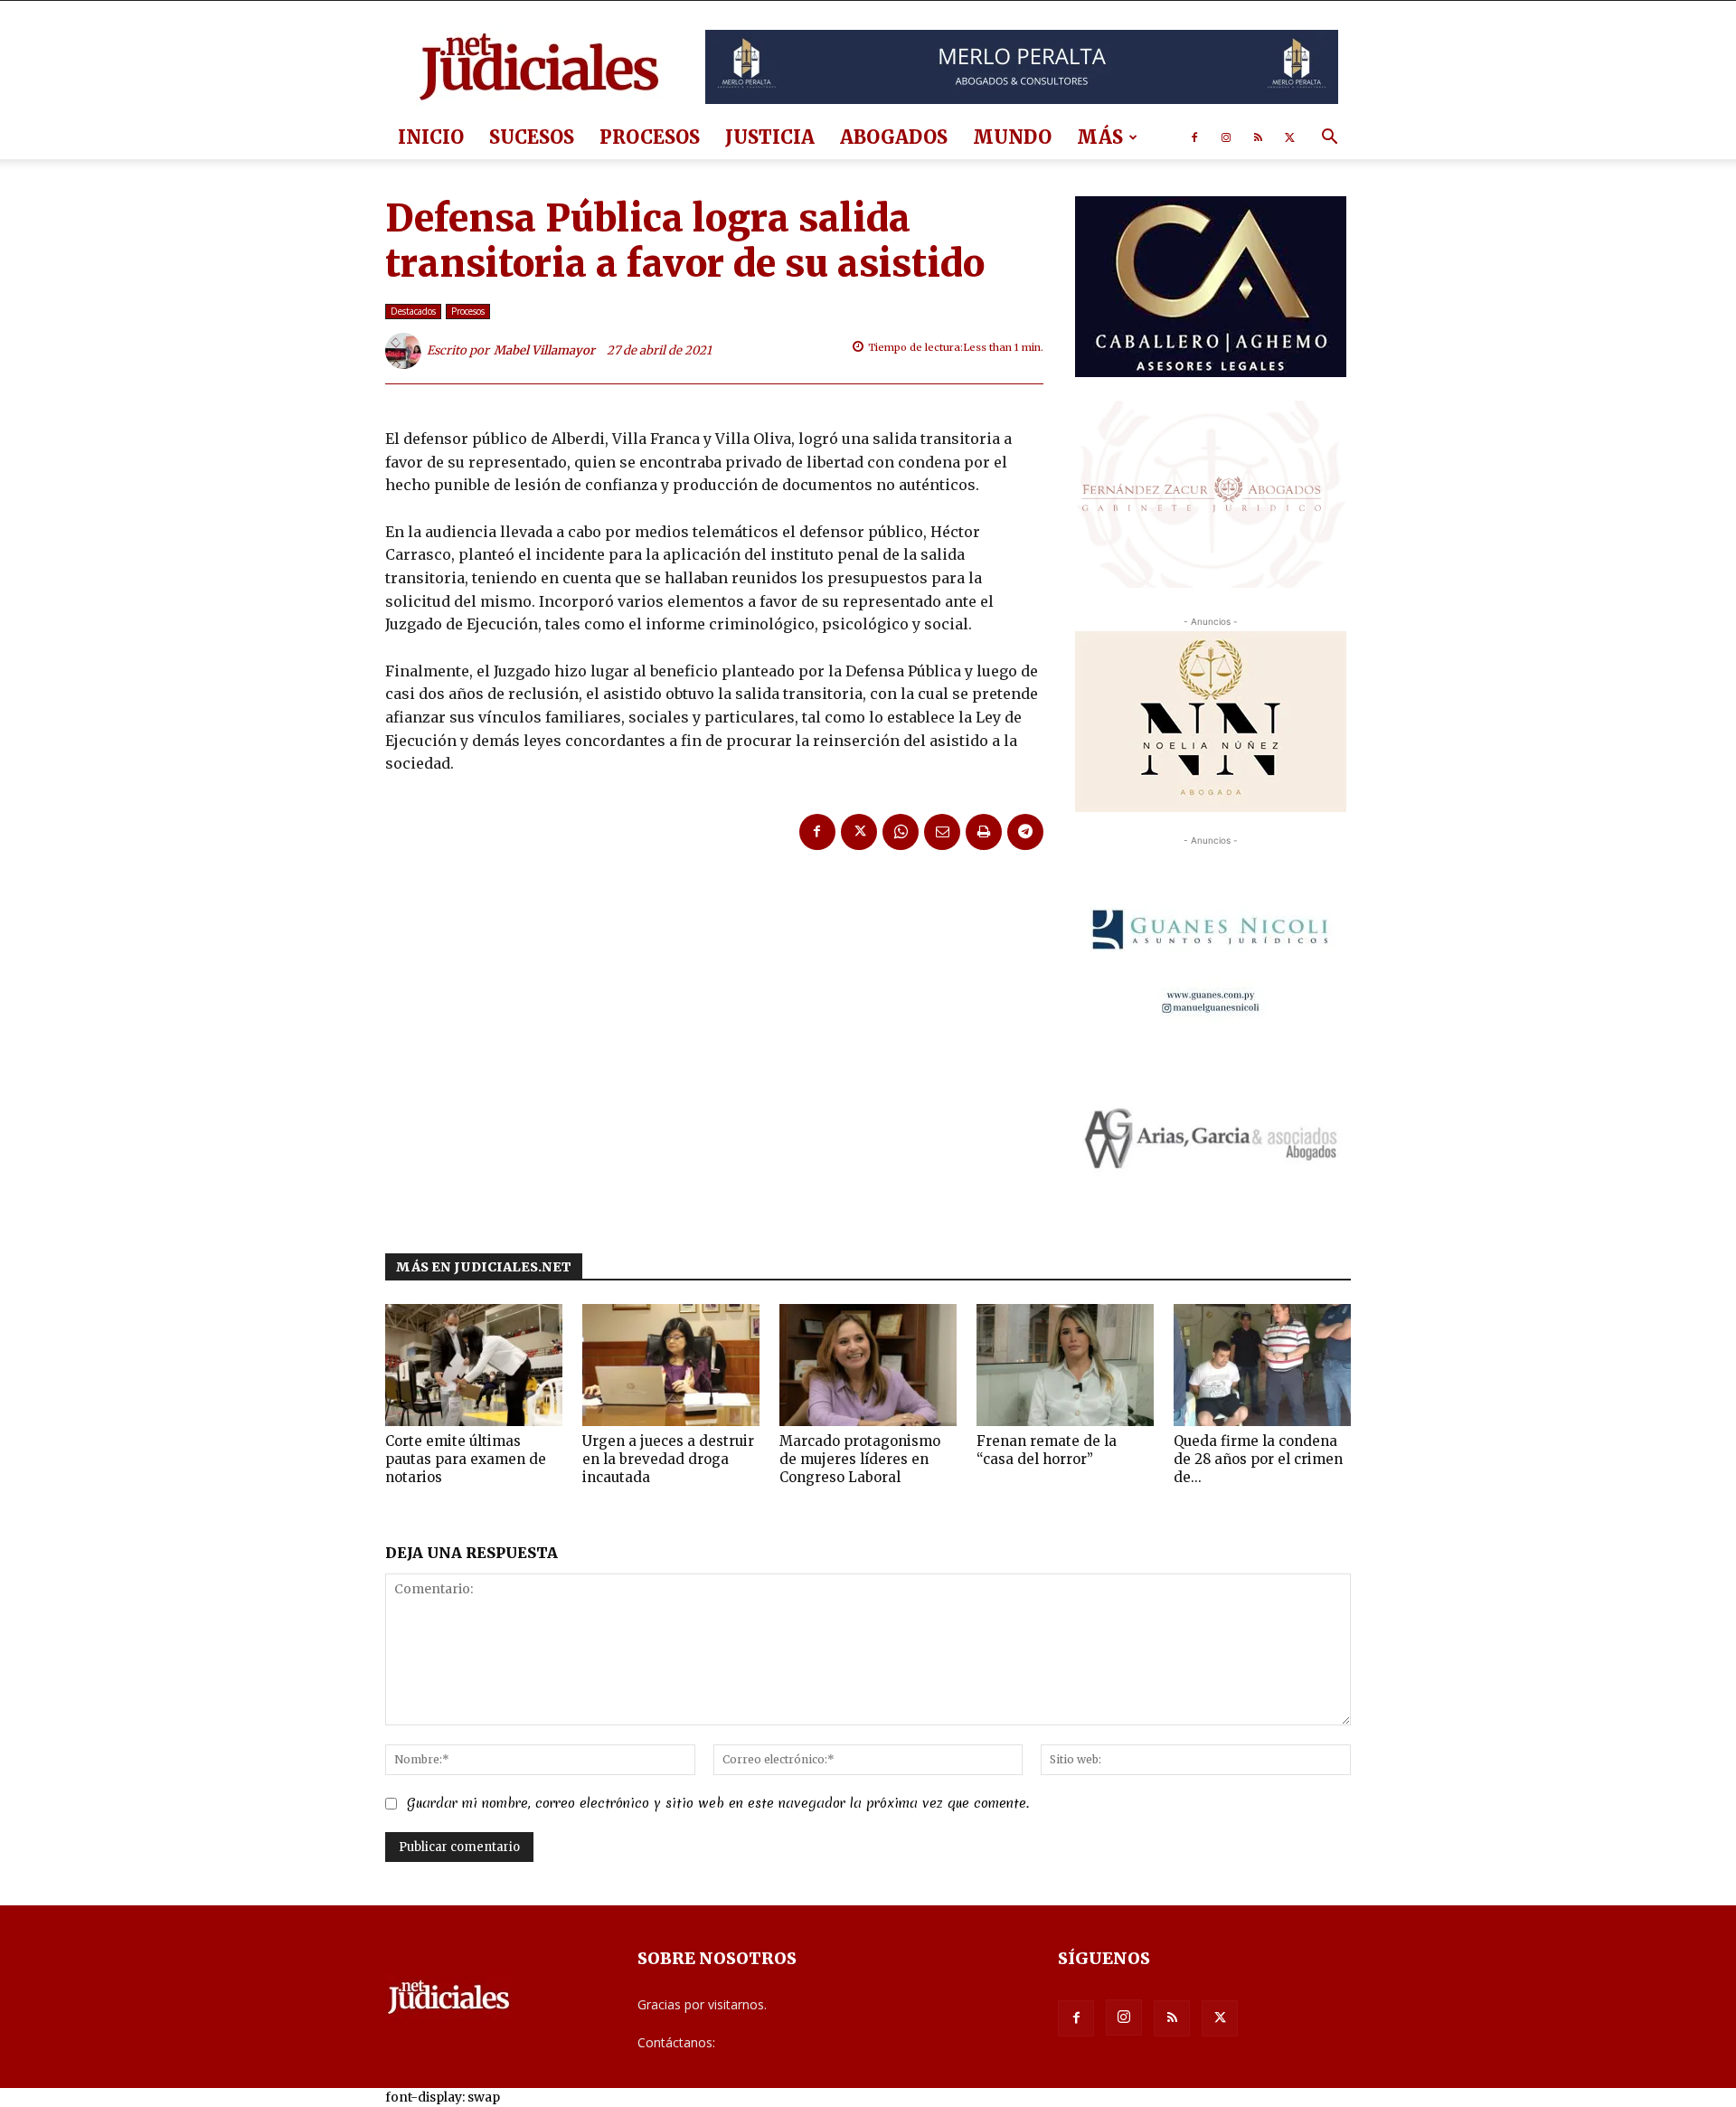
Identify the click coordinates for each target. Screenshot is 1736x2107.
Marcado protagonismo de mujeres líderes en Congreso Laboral (860, 1459)
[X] (1289, 137)
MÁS (1100, 137)
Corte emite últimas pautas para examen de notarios (466, 1459)
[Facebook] (1194, 137)
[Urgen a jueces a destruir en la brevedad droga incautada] (671, 1365)
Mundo (1012, 137)
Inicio (431, 137)
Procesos (650, 137)
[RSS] (1258, 137)
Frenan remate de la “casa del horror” (1047, 1450)
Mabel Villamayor (544, 350)
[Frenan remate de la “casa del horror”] (1065, 1365)
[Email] (942, 832)
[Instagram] (1226, 137)
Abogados (894, 137)
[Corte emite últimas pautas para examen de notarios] (474, 1365)
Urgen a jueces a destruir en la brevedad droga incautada (668, 1459)
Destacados (413, 311)
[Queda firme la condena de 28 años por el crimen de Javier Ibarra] (1262, 1365)
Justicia (770, 137)
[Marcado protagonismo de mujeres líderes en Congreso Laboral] (868, 1365)
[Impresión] (984, 832)
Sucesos (532, 137)
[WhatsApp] (901, 832)
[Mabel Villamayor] (406, 351)
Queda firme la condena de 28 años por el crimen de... (1258, 1459)
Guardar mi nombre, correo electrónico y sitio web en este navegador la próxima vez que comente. (718, 1803)
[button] (1329, 139)
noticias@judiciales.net (785, 2042)
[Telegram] (1025, 832)
